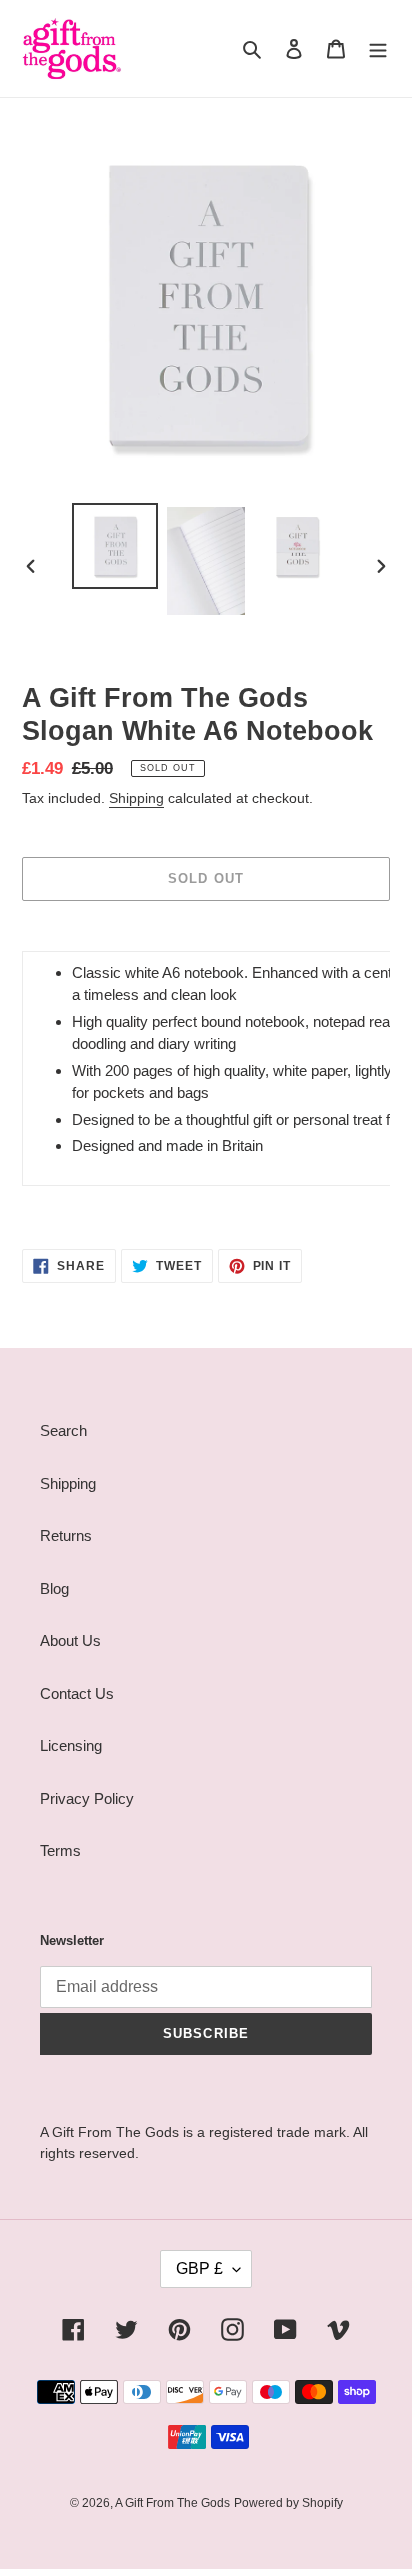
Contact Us (77, 1693)
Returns (66, 1535)
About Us (70, 1640)
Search (63, 1430)
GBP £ (199, 2268)
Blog (54, 1588)
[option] (115, 546)
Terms (60, 1850)
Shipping (136, 798)
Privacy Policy (87, 1798)
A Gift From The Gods (172, 2503)
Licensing (71, 1745)
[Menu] (378, 48)
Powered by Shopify (288, 2503)
